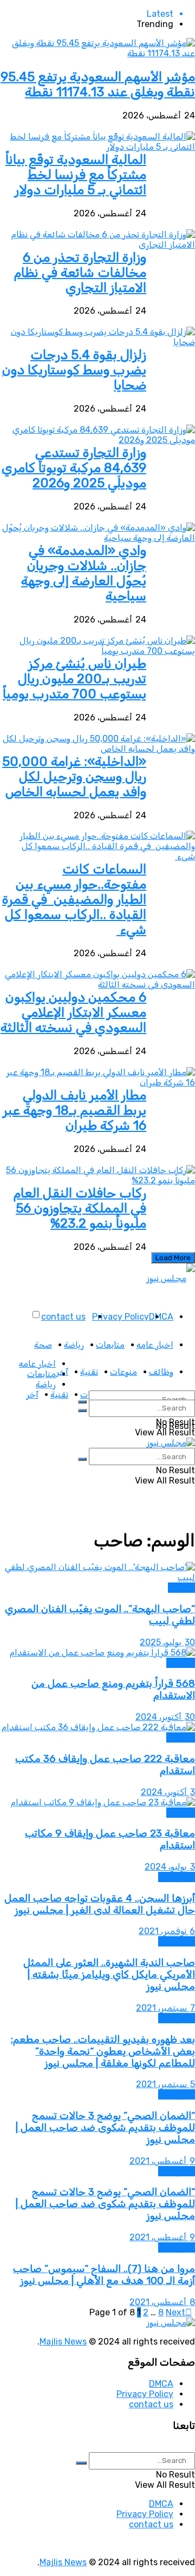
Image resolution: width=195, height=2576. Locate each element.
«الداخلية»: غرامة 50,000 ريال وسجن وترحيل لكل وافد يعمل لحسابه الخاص (74, 777)
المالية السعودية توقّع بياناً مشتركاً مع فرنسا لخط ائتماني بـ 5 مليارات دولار (76, 175)
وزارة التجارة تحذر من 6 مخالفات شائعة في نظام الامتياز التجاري (80, 273)
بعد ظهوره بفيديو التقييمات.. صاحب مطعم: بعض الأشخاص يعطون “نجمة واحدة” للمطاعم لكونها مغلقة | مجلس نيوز (103, 2051)
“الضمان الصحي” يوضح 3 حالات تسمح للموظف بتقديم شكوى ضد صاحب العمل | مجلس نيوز (105, 2128)
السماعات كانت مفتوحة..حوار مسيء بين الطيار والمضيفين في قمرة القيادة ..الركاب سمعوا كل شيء (74, 899)
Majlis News (63, 2342)
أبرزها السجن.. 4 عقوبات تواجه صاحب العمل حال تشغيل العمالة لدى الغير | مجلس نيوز (100, 1904)
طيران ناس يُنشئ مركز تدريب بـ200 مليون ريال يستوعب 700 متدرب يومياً (74, 679)
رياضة (74, 1345)
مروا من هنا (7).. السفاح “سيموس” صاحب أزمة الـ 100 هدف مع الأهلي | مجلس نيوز (104, 2275)
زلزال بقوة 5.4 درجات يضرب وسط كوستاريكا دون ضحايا (74, 370)
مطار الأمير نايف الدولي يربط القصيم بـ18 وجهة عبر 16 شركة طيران (74, 1110)
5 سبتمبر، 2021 (165, 2084)
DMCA (161, 1317)
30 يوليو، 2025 (167, 1642)
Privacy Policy (121, 1317)
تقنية (89, 1372)
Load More (173, 1258)
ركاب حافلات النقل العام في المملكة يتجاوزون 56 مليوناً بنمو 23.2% (80, 1208)
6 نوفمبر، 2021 (167, 1931)
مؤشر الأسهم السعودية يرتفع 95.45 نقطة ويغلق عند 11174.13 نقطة (98, 84)
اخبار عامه (155, 1345)
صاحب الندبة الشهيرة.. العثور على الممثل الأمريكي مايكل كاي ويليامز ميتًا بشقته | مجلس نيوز (109, 1975)
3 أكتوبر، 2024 (168, 1792)
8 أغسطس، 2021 (162, 2302)
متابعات (110, 1345)
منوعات (123, 1372)
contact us (63, 1317)
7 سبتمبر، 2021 (165, 2008)
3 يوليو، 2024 (170, 1867)
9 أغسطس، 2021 (162, 2161)
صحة (43, 1345)
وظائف (161, 1372)
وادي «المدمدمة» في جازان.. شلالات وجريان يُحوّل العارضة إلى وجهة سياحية (84, 573)
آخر (32, 1395)
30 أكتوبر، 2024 (165, 1717)
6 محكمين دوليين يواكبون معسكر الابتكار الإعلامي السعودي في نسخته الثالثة (73, 1012)
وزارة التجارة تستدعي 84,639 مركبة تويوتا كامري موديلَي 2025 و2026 (74, 468)
